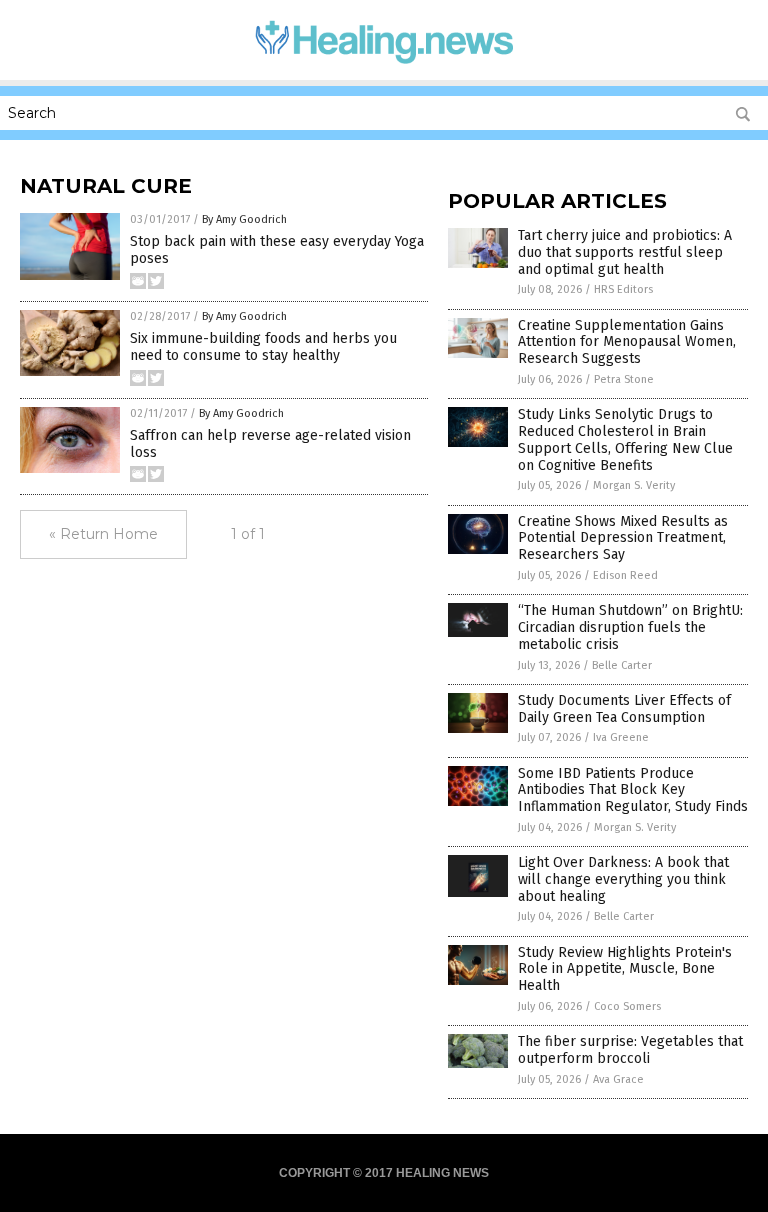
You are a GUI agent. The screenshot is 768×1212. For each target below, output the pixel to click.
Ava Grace (618, 1079)
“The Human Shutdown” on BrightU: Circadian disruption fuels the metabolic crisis (630, 627)
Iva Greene (621, 737)
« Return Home (103, 534)
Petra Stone (624, 379)
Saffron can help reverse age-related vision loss (270, 444)
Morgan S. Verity (634, 485)
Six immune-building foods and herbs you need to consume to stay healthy (263, 347)
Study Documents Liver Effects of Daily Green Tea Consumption (624, 709)
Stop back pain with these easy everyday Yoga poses (277, 250)
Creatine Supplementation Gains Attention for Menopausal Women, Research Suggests (627, 342)
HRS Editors (623, 289)
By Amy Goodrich (244, 219)
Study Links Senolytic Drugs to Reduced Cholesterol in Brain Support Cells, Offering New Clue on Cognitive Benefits (625, 439)
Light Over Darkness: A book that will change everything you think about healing (623, 879)
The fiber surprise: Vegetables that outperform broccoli (630, 1050)
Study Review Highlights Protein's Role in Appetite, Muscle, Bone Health (625, 969)
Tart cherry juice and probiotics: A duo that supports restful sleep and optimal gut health (625, 252)
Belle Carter (622, 665)
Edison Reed (625, 575)
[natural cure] (384, 66)
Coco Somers (627, 1006)
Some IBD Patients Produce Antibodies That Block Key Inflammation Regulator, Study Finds (633, 790)
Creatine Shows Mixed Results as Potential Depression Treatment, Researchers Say (623, 538)
